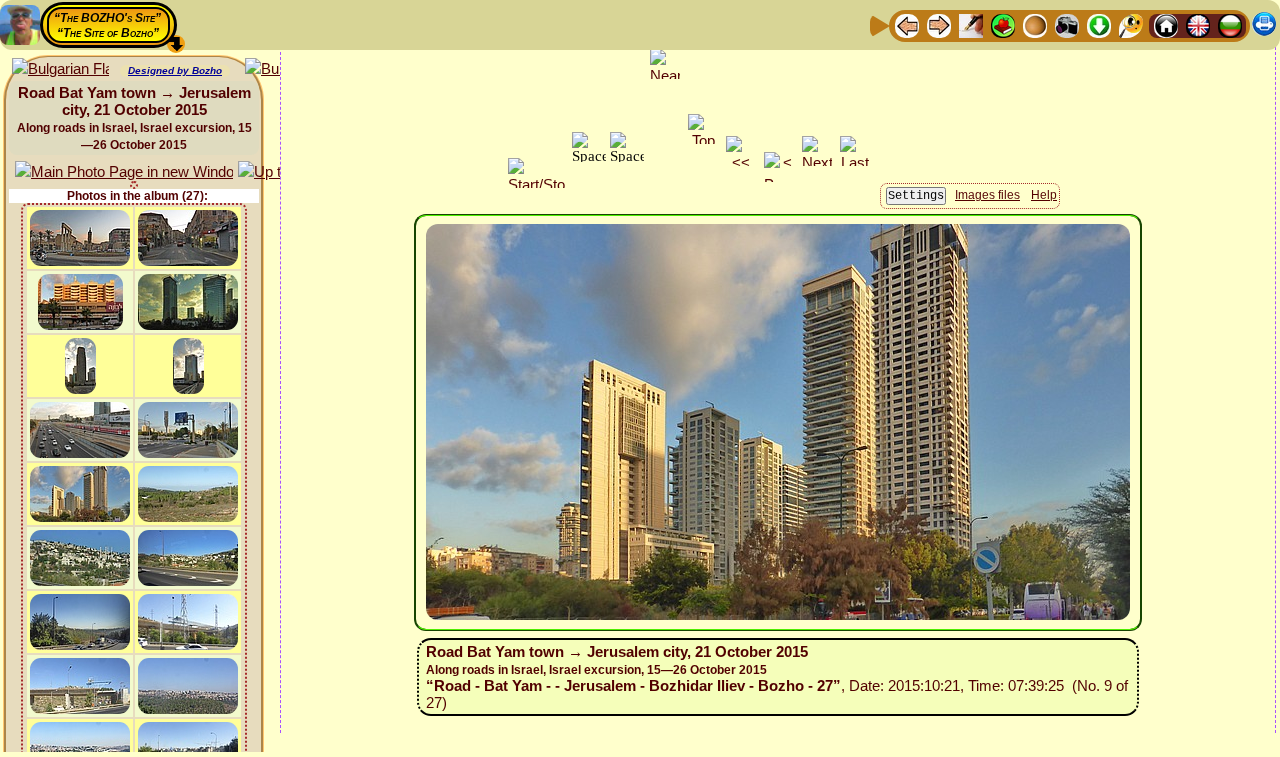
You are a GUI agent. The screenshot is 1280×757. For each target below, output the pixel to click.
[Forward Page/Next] (939, 24)
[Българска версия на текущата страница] (60, 69)
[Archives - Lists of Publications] (971, 24)
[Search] (1131, 24)
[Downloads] (1099, 24)
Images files (987, 195)
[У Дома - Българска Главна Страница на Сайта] (1230, 24)
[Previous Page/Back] (907, 24)
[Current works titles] (1035, 24)
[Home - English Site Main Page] (1198, 24)
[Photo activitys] (1067, 24)
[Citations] (1003, 24)
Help (1044, 195)
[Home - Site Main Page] (1166, 24)
